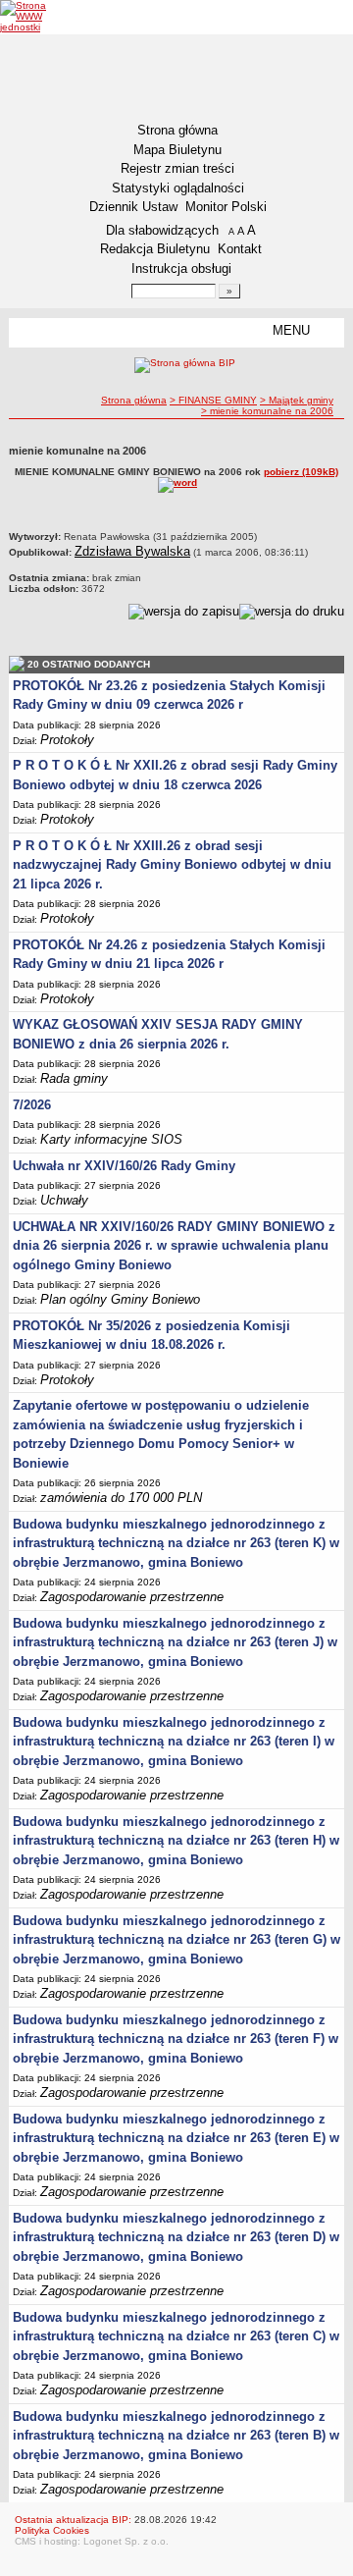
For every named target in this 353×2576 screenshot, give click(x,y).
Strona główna (177, 130)
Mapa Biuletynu (177, 150)
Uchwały (64, 1200)
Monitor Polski (226, 207)
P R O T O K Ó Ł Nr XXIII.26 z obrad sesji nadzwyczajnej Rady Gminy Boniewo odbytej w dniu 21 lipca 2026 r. (172, 865)
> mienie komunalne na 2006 (267, 411)
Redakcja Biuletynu (155, 249)
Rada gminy (74, 1078)
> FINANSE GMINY (213, 400)
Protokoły (67, 740)
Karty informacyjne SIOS (111, 1139)
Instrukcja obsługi (181, 268)
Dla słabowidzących (162, 230)
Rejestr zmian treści (177, 168)
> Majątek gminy (297, 400)
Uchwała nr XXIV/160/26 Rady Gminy (124, 1166)
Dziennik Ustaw (133, 207)
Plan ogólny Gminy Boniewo (120, 1299)
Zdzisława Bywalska (132, 551)
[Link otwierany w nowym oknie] (37, 16)
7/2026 (32, 1105)
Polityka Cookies (52, 2530)
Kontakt (240, 249)
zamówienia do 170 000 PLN (121, 1498)
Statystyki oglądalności (178, 188)
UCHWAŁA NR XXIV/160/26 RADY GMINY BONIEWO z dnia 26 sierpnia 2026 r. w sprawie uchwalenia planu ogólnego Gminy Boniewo (174, 1246)
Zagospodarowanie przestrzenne (132, 1597)
